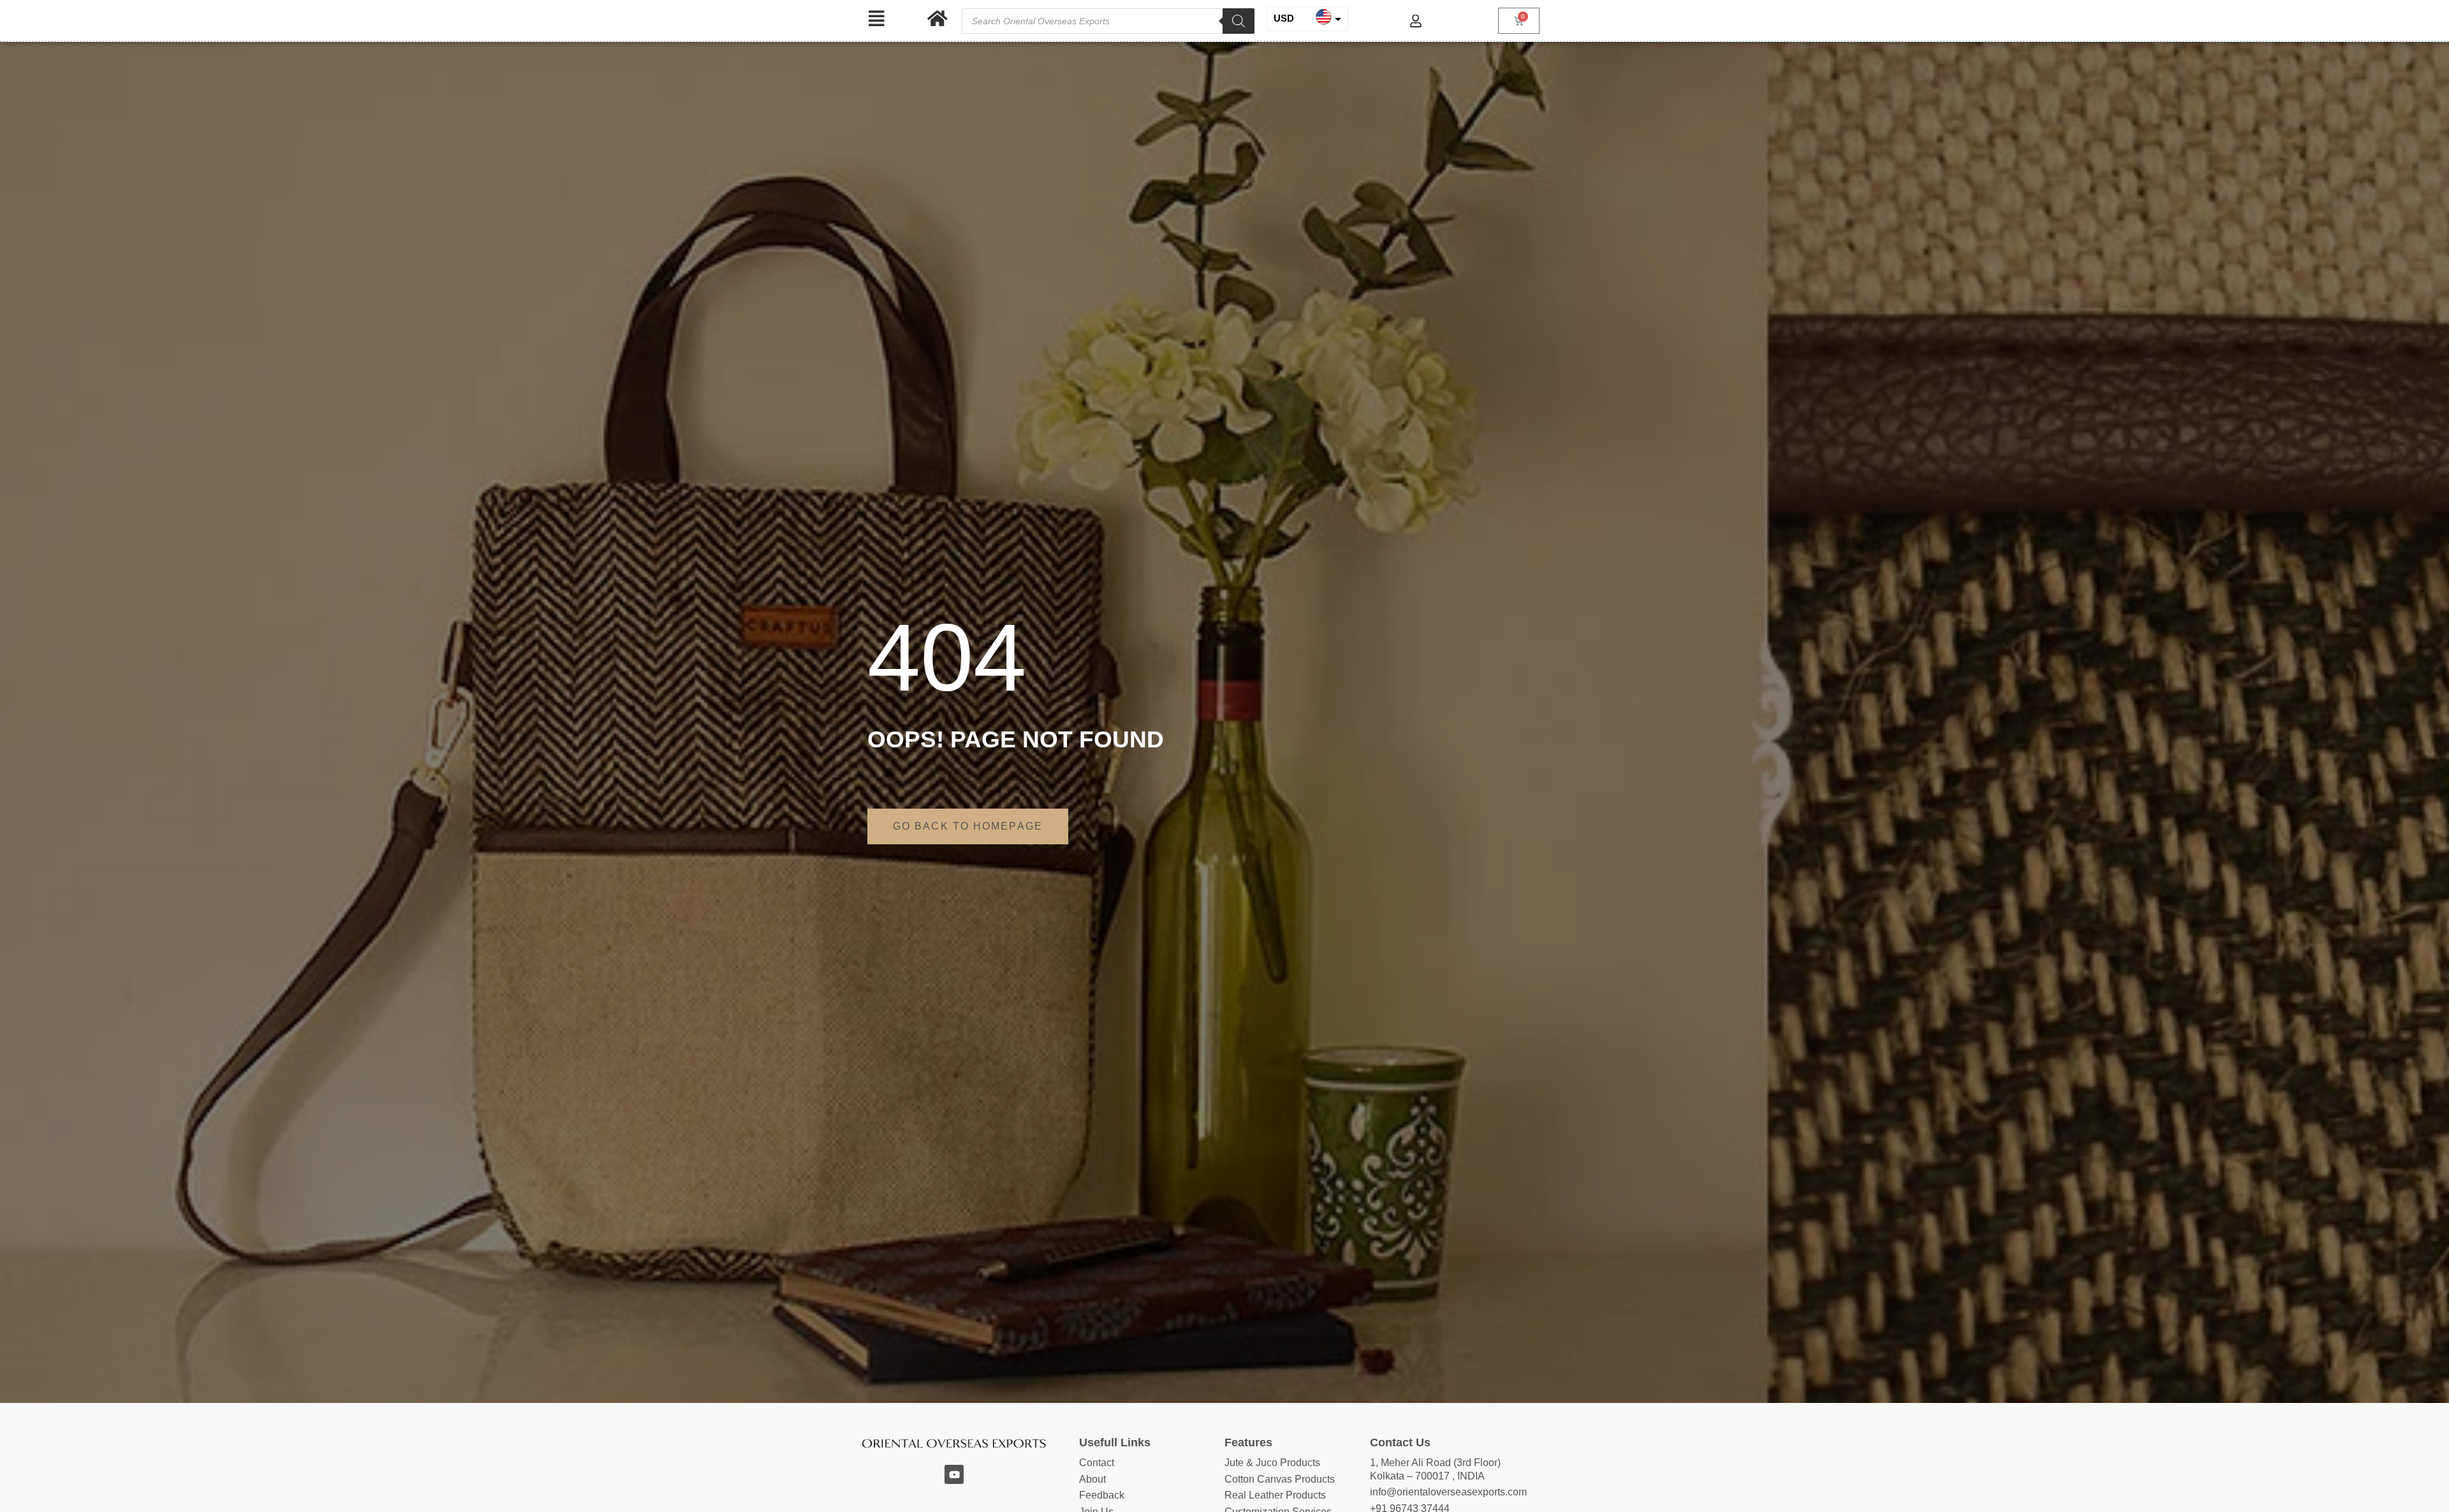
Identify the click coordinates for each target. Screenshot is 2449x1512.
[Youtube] (954, 1474)
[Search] (1239, 21)
